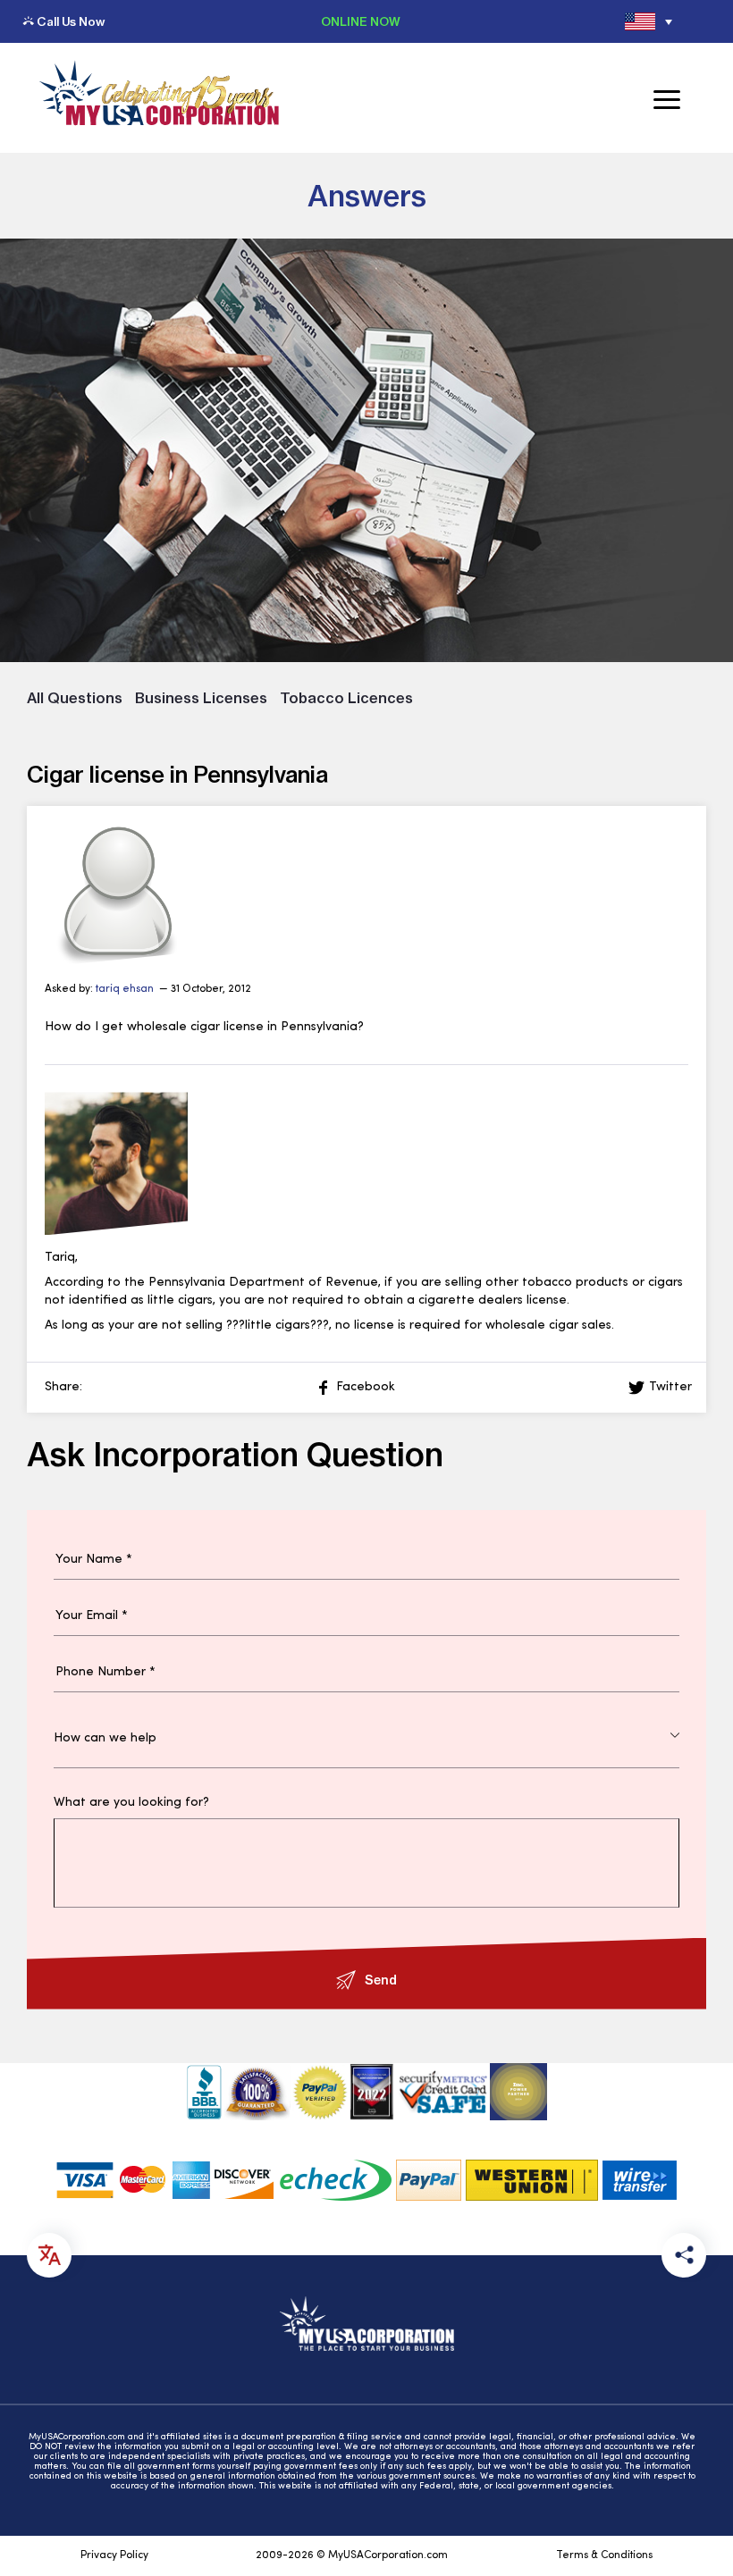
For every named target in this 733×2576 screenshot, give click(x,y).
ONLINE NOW (361, 21)
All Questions (75, 698)
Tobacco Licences (346, 698)
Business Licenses (201, 698)
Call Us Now (71, 21)
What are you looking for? (131, 1803)
